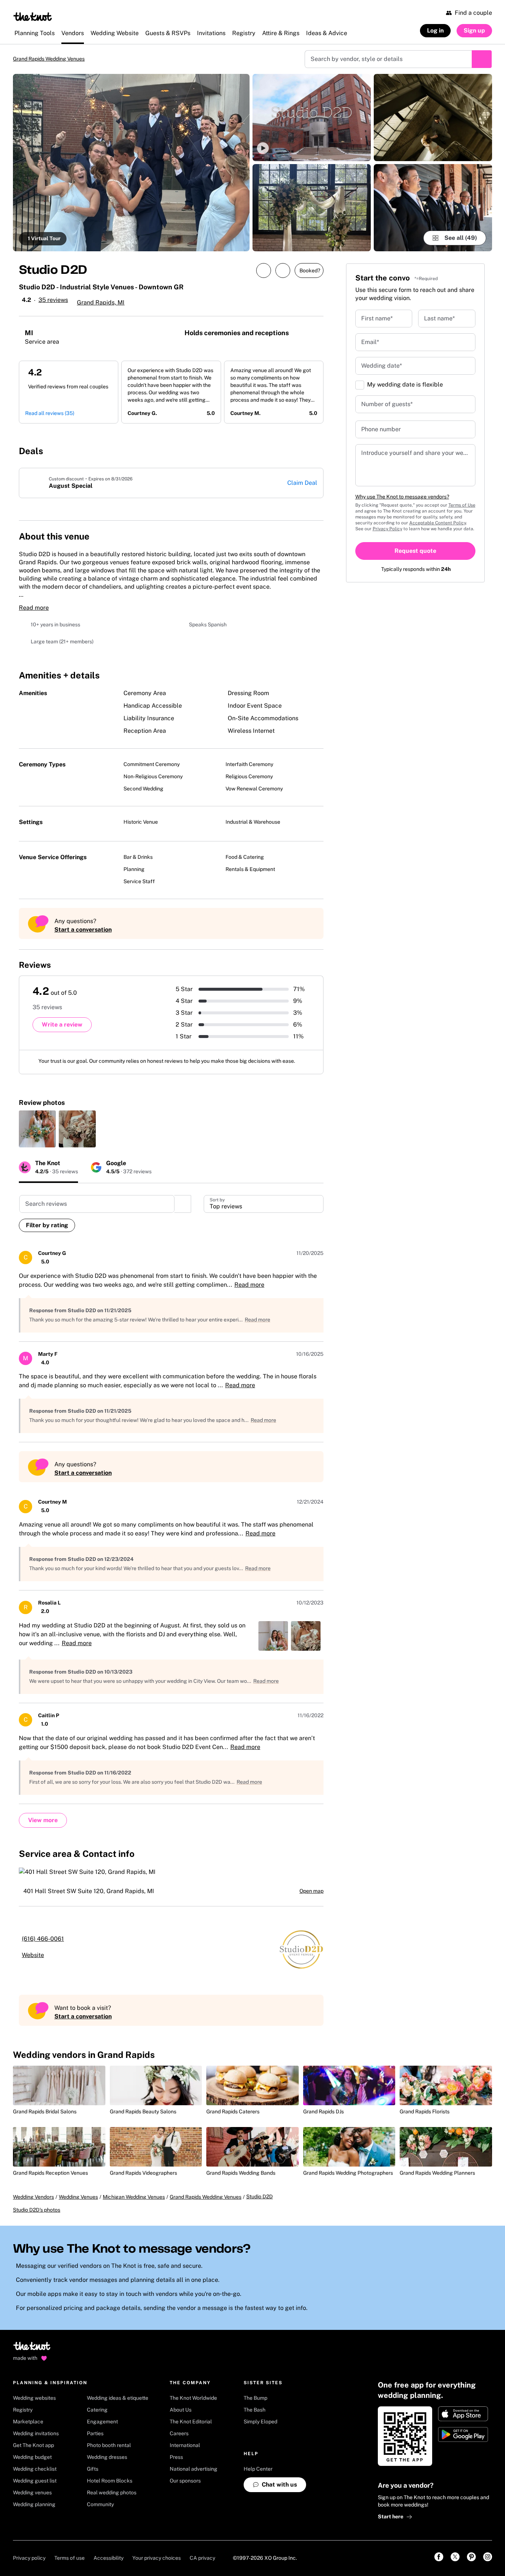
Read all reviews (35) (50, 414)
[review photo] (37, 1130)
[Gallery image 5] (433, 208)
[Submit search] (482, 59)
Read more (34, 608)
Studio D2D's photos (37, 2211)
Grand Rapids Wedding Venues (55, 59)
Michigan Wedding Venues (134, 2198)
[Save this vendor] (283, 271)
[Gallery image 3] (312, 208)
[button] (312, 118)
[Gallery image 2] (312, 118)
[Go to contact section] (315, 535)
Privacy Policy (387, 530)
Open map (311, 1892)
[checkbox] (360, 386)
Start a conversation (83, 930)
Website (33, 1956)
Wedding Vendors (33, 2198)
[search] (183, 1205)
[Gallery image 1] (131, 163)
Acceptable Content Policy (438, 524)
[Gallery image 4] (433, 118)
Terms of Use (462, 506)
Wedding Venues (78, 2198)
